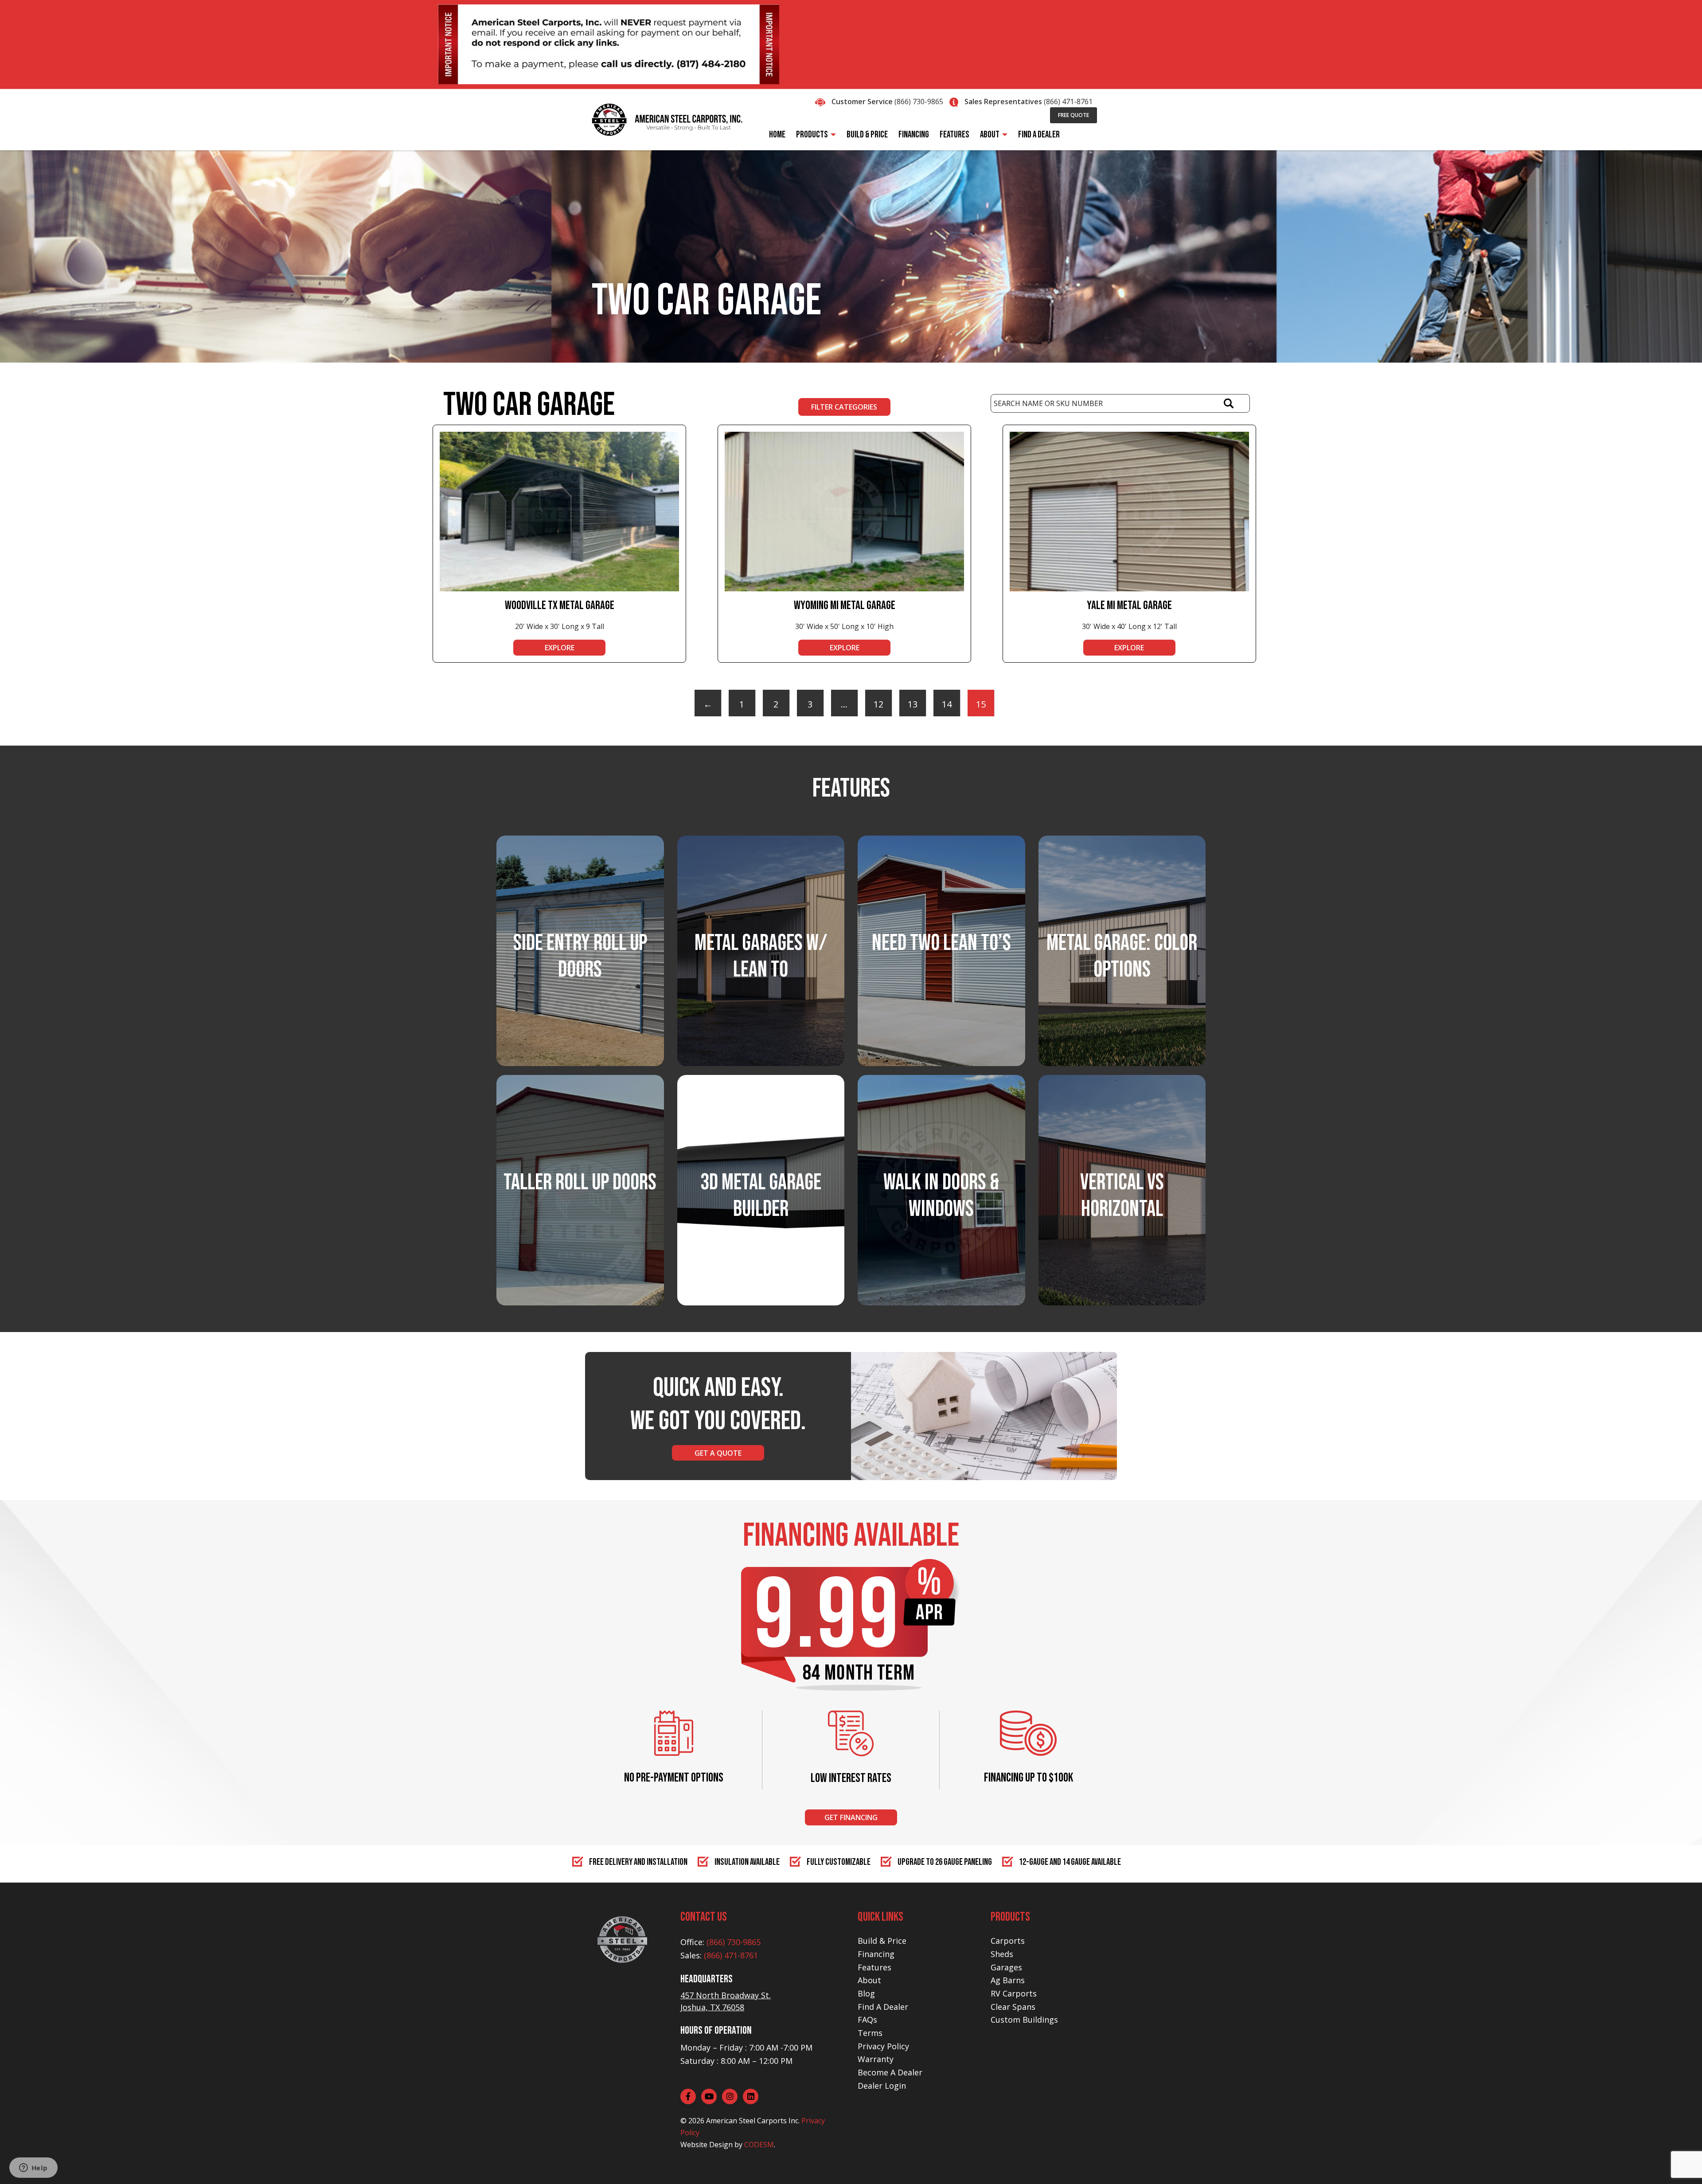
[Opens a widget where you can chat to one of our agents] (33, 2168)
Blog (866, 1993)
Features (874, 1967)
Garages (1006, 1967)
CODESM (759, 2145)
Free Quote (1074, 115)
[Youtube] (709, 2096)
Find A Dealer (883, 2007)
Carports (1008, 1941)
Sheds (1002, 1954)
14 (947, 704)
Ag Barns (1008, 1980)
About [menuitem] (990, 135)
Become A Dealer (890, 2072)
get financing (851, 1817)
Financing (876, 1954)
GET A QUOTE (718, 1453)
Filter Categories (844, 407)
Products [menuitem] (812, 135)
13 (913, 704)
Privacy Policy (883, 2046)
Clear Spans (1013, 2007)
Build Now (761, 1223)
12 (878, 704)
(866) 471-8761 (1068, 102)
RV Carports (1014, 1993)
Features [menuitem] (954, 135)
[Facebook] (688, 2096)
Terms (870, 2033)
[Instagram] (730, 2096)
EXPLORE (560, 648)
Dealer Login (882, 2086)
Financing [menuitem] (914, 135)
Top (1681, 2163)
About (869, 1980)
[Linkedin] (751, 2096)
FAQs (867, 2020)
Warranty (876, 2059)
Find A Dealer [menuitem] (1039, 135)
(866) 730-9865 (919, 102)
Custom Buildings (1024, 2020)
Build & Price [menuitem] (867, 135)
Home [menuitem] (777, 135)
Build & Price (882, 1941)
